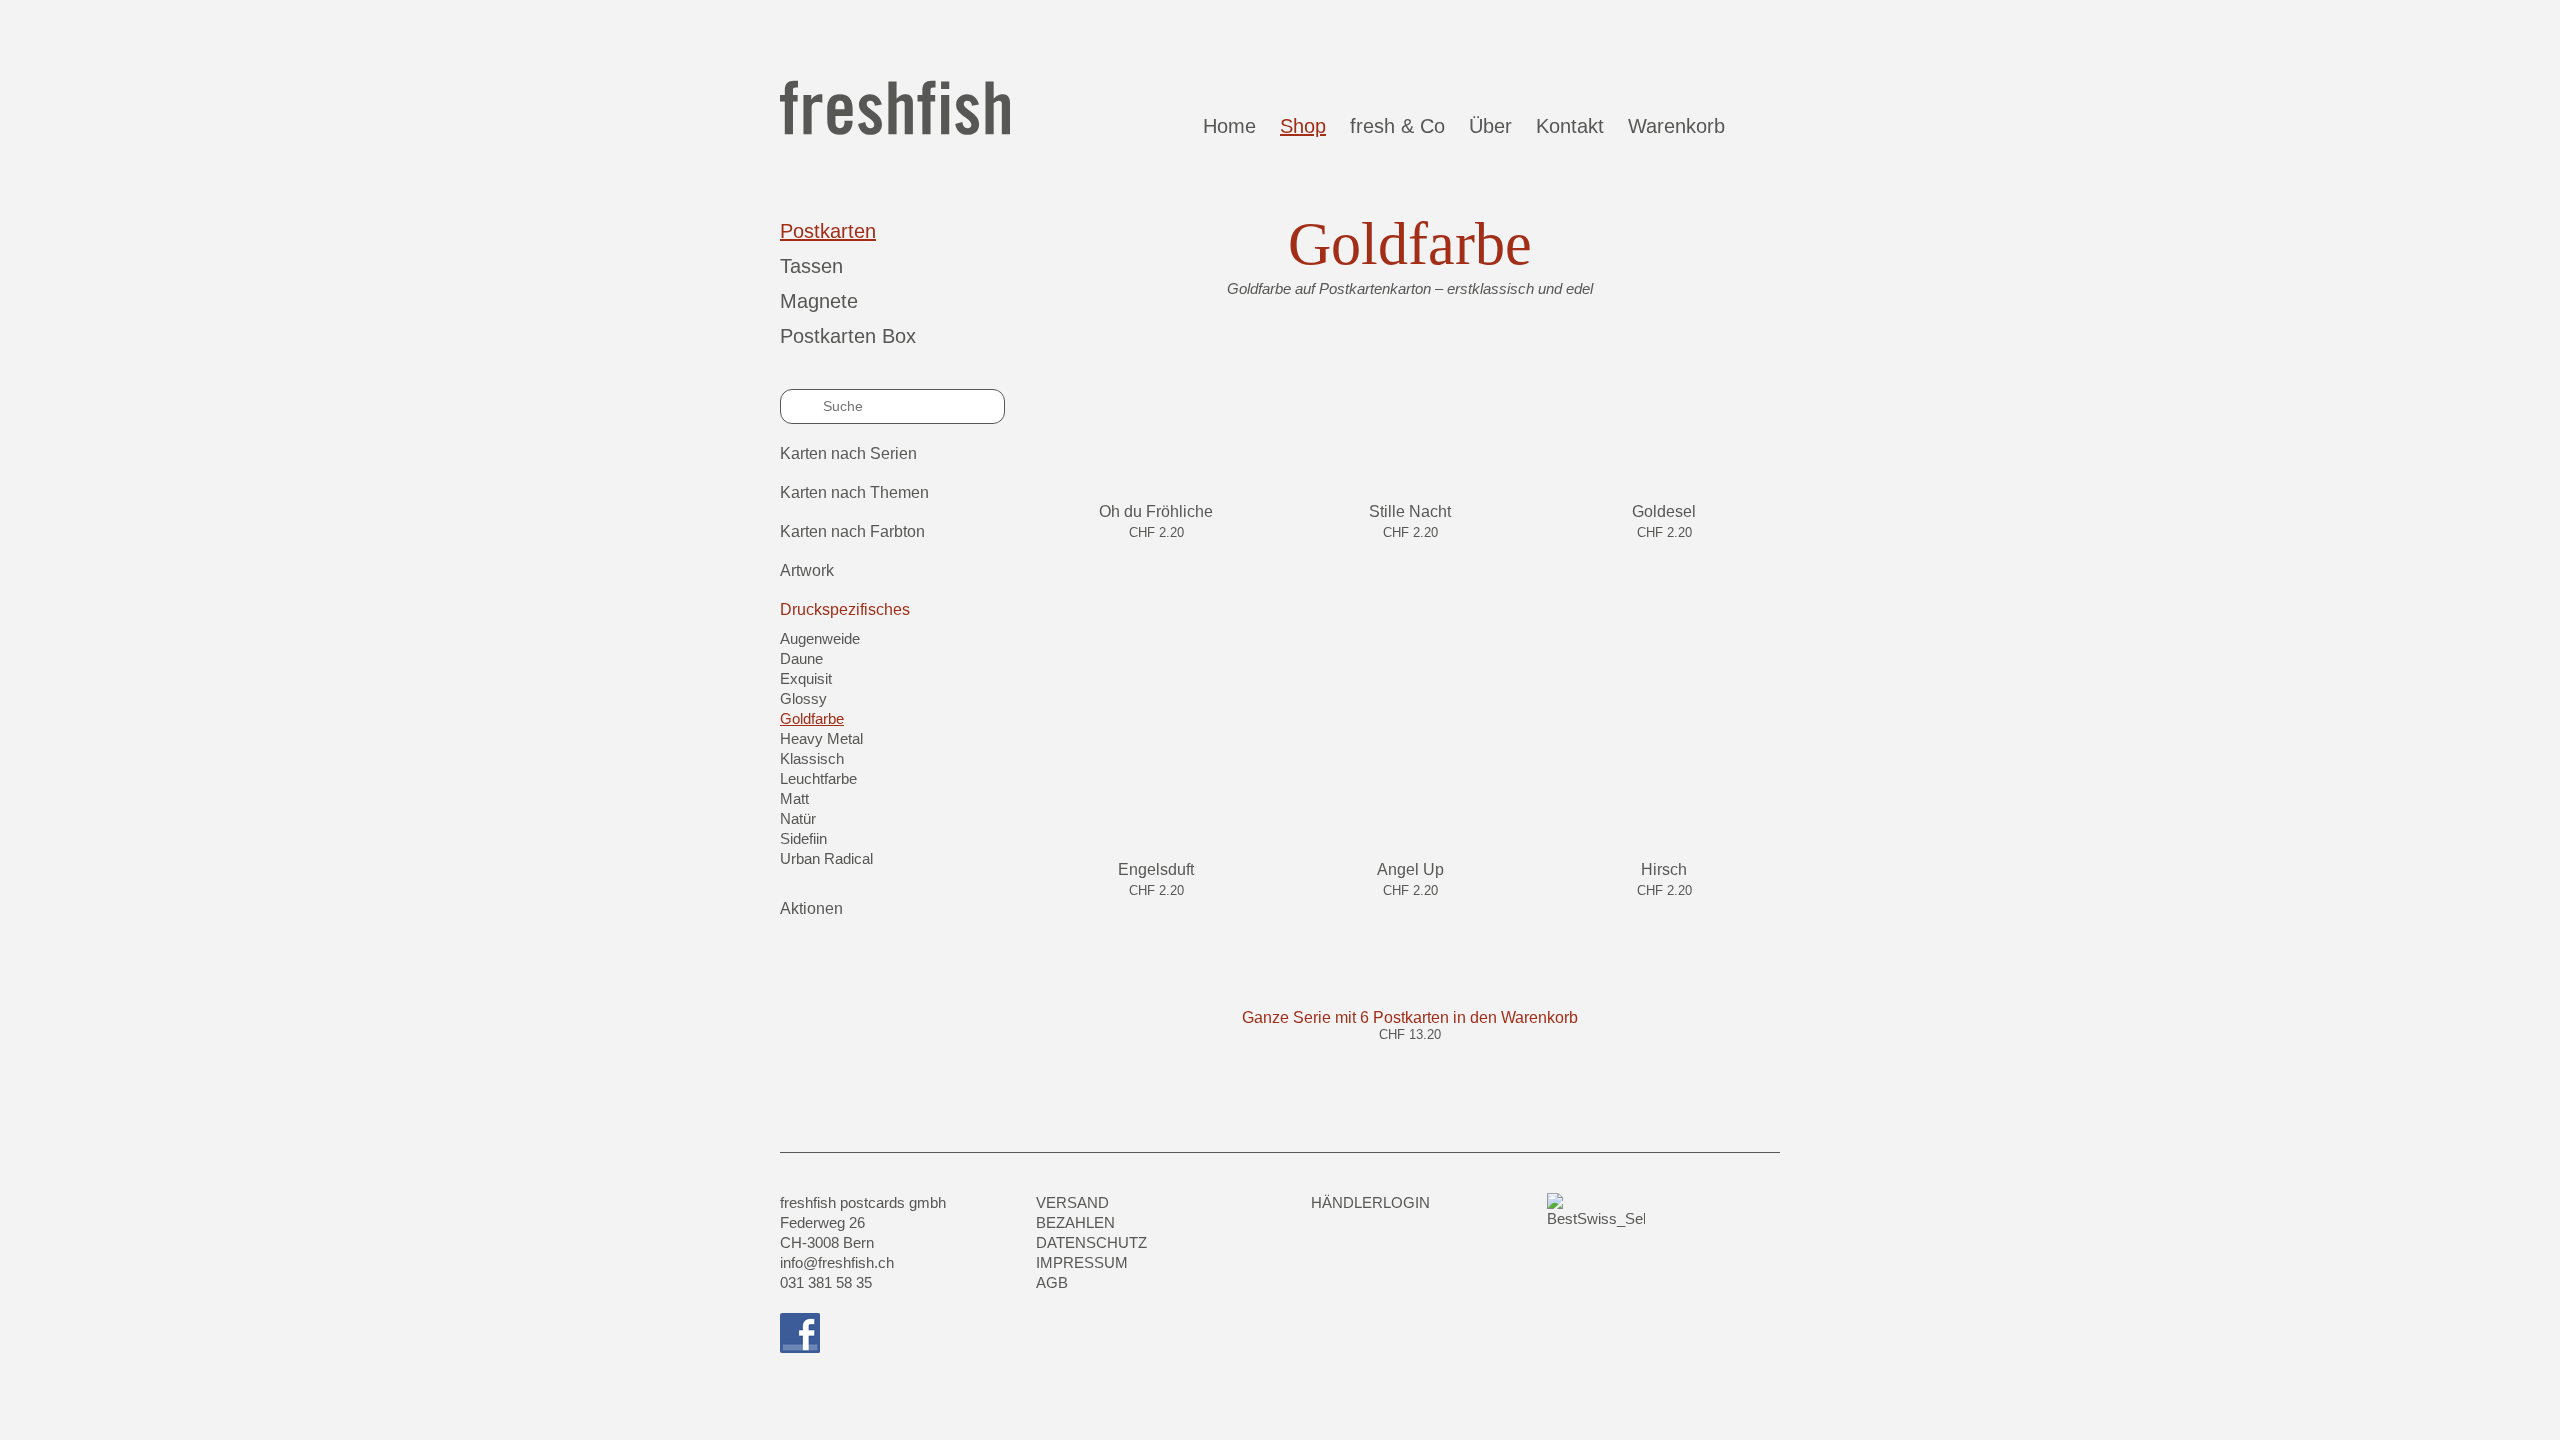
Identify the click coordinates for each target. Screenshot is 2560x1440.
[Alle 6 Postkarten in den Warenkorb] (1410, 1056)
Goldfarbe (812, 718)
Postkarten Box (848, 336)
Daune (801, 658)
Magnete (819, 301)
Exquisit (806, 678)
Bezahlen (1075, 1222)
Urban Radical (826, 858)
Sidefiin (803, 838)
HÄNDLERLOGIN (1370, 1202)
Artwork (807, 570)
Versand (1072, 1202)
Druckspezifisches (845, 609)
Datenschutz (1091, 1242)
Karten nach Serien (848, 453)
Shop (1303, 126)
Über (1490, 126)
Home (1229, 126)
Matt (794, 798)
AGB (1052, 1282)
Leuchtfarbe (818, 778)
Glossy (803, 698)
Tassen (811, 266)
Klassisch (812, 758)
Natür (798, 818)
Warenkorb (1682, 126)
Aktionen (811, 908)
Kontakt (1570, 126)
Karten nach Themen (854, 492)
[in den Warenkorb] (1156, 554)
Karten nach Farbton (852, 531)
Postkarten (828, 231)
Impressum (1082, 1262)
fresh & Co (1397, 126)
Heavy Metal (821, 738)
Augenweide (820, 638)
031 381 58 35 (826, 1282)
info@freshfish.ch (837, 1262)
